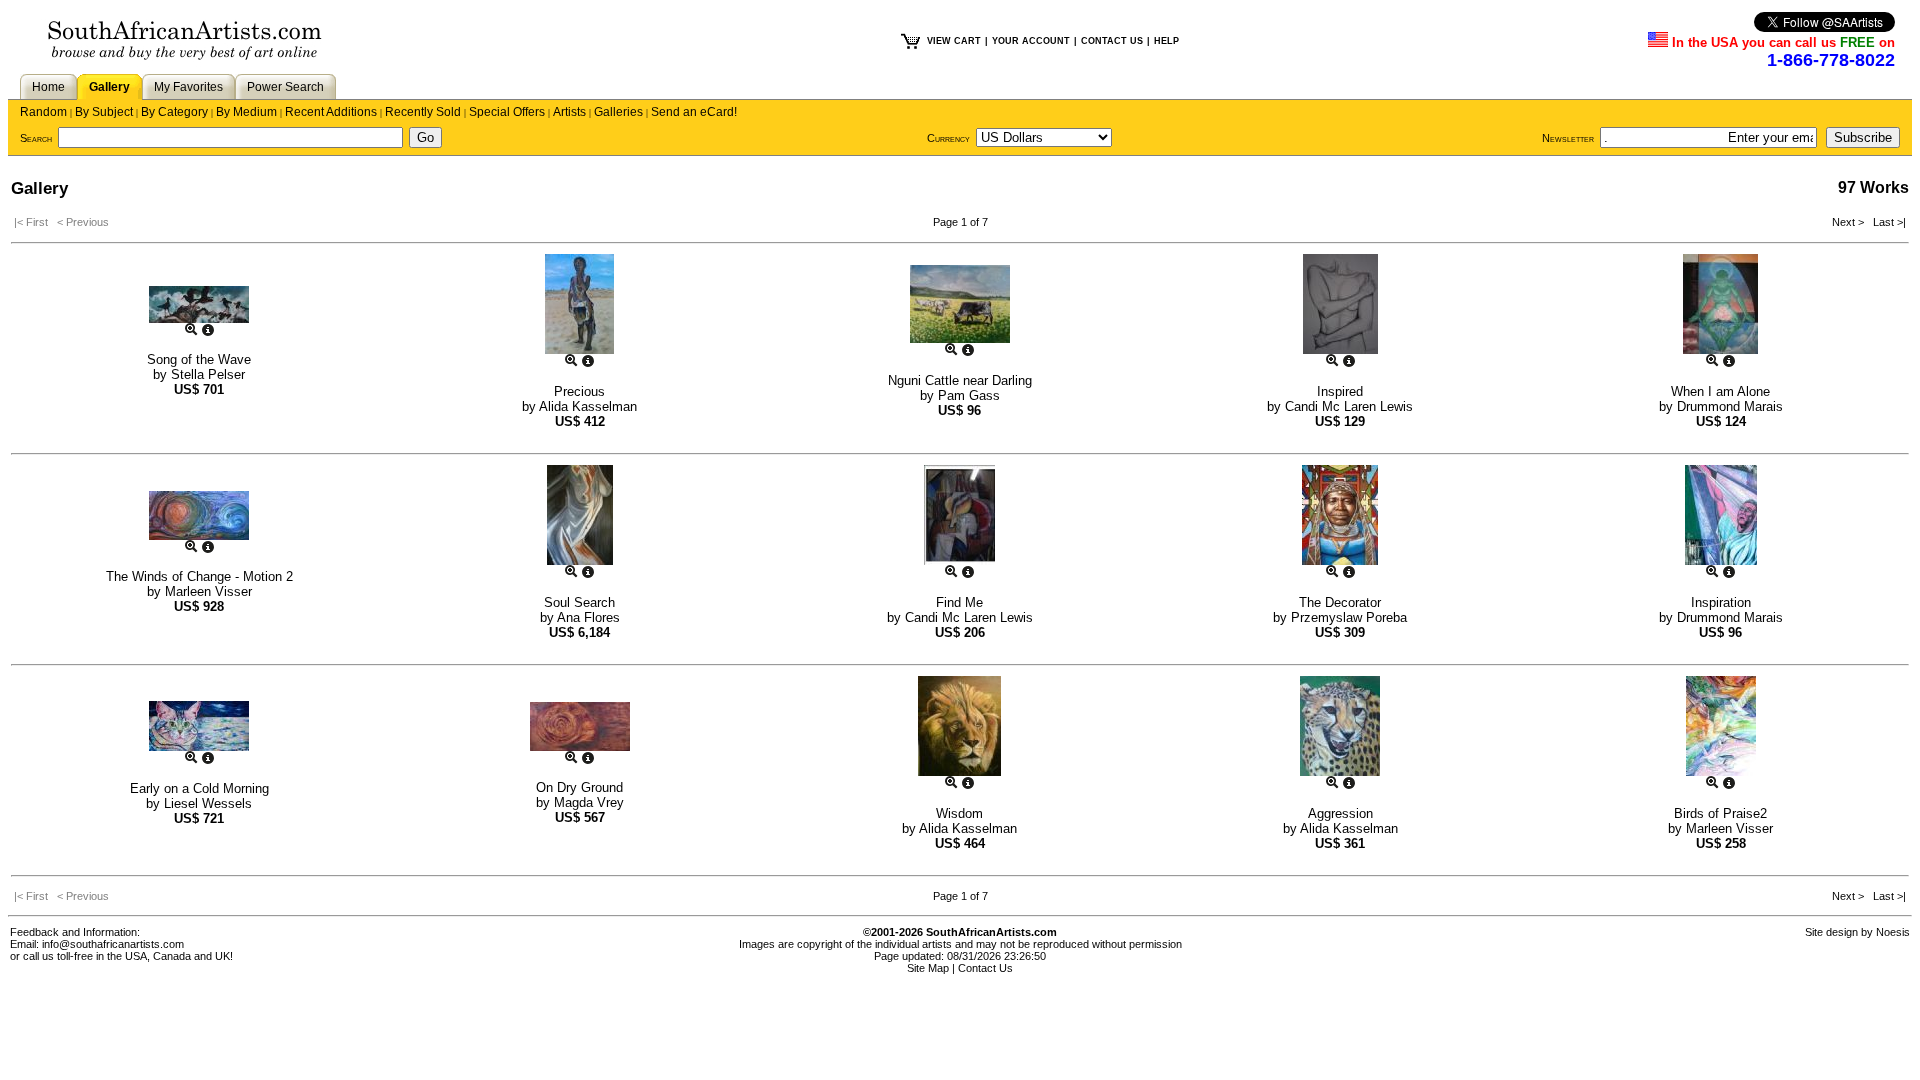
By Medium (246, 112)
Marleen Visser (208, 591)
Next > (1849, 222)
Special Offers (507, 112)
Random (43, 112)
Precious (579, 391)
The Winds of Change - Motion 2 (199, 576)
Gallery (109, 87)
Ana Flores (588, 617)
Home (48, 87)
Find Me (959, 602)
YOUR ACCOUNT (1031, 41)
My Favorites (188, 87)
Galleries (618, 112)
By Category (174, 112)
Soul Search (579, 602)
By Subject (104, 112)
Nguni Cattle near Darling (960, 380)
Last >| (1886, 222)
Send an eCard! (694, 112)
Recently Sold (423, 112)
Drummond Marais (1730, 406)
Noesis (1893, 932)
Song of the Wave (199, 359)
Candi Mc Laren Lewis (1349, 406)
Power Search (285, 87)
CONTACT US (1112, 41)
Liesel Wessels (208, 803)
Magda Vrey (589, 802)
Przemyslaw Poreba (1349, 617)
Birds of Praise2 (1720, 813)
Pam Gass (969, 395)
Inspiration (1721, 602)
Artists (569, 112)
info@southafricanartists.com (113, 944)
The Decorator (1340, 602)
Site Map (928, 968)
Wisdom (959, 813)
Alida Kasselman (588, 406)
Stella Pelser (208, 374)
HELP (1166, 41)
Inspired (1340, 391)
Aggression (1340, 813)
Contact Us (985, 968)
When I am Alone (1720, 391)
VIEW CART (954, 41)
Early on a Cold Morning (199, 788)
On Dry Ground (579, 787)
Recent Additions (331, 112)
